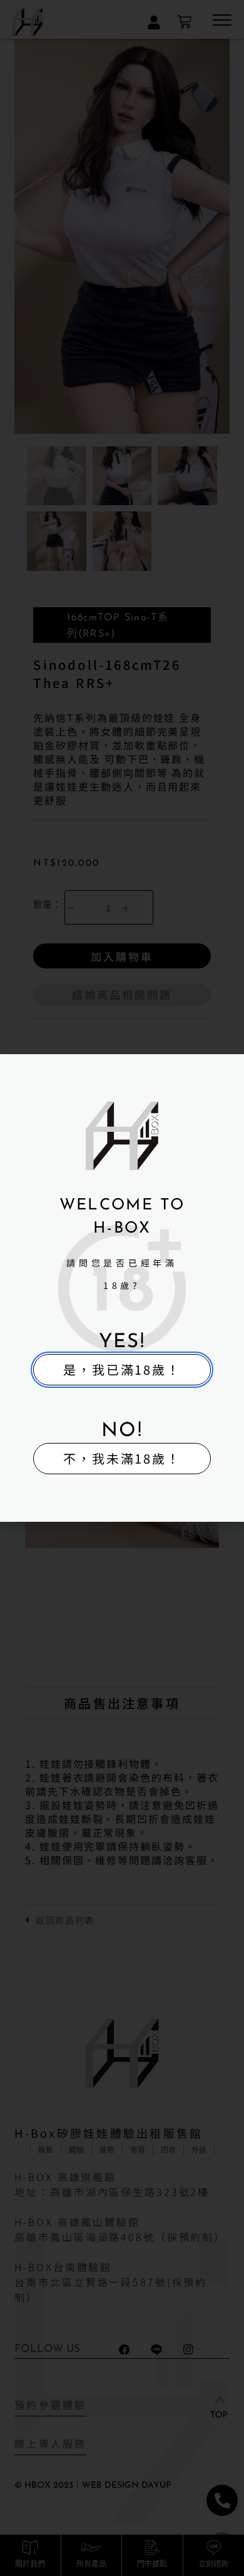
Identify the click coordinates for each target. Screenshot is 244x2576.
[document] (122, 1288)
